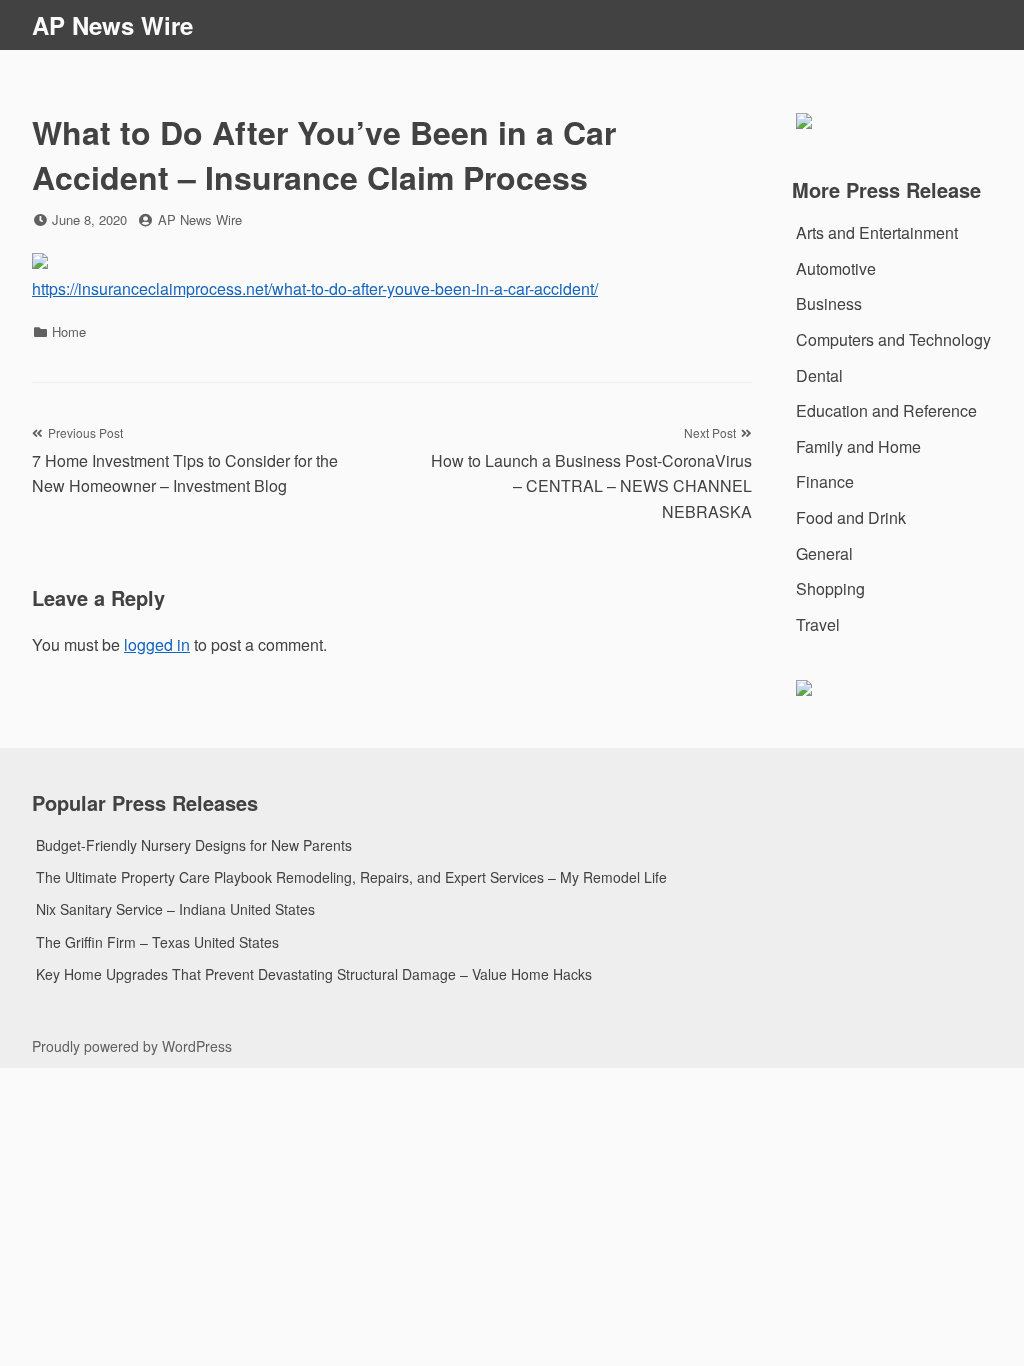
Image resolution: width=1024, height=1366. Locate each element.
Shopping (830, 588)
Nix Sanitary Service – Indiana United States (175, 909)
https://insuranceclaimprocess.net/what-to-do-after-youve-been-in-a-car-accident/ (315, 288)
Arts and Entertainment (877, 232)
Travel (818, 624)
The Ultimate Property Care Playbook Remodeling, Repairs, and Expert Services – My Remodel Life (351, 877)
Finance (825, 481)
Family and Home (858, 446)
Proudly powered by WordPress (132, 1046)
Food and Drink (851, 517)
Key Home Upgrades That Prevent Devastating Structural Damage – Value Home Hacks (314, 974)
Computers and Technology (893, 339)
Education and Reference (886, 410)
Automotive (836, 268)
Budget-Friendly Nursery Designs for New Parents (194, 845)
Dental (819, 375)
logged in (157, 644)
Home (69, 331)
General (824, 553)
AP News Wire (112, 25)
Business (829, 303)
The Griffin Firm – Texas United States (157, 942)
